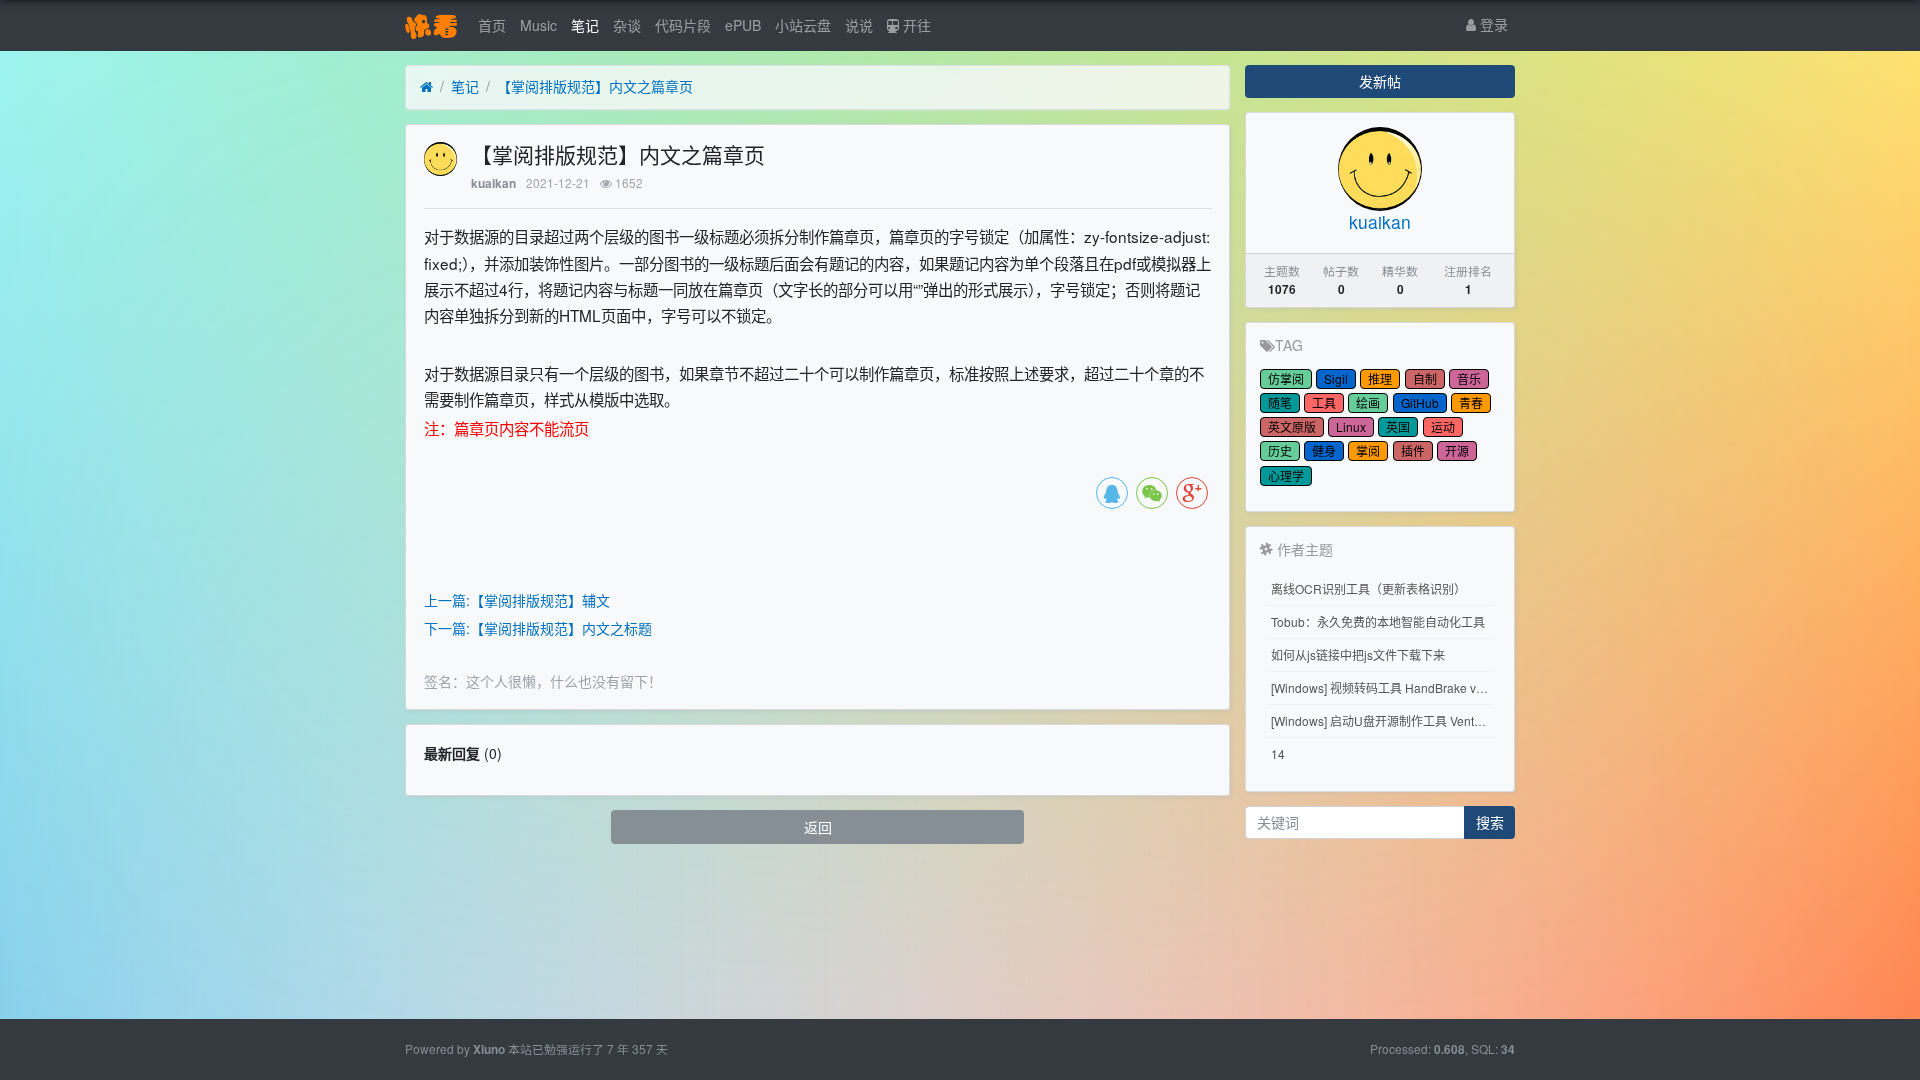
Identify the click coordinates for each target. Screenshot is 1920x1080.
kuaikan (493, 183)
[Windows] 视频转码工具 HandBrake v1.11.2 (1383, 687)
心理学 (1286, 475)
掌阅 (1368, 450)
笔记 (585, 25)
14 (1278, 753)
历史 (1280, 450)
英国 (1398, 426)
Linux (1351, 426)
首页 (492, 25)
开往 (915, 25)
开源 (1457, 450)
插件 (1413, 450)
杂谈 (627, 25)
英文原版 (1292, 426)
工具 (1324, 402)
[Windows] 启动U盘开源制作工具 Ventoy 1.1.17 (1383, 720)
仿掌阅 (1286, 378)
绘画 (1368, 402)
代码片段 (683, 25)
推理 (1380, 378)
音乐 (1469, 378)
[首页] (426, 87)
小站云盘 (803, 25)
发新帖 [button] (1380, 81)
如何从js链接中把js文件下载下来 (1358, 654)
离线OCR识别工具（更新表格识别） (1368, 588)
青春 (1471, 402)
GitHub (1420, 402)
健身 (1324, 450)
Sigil (1336, 378)
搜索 (1490, 822)
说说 (859, 25)
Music (538, 25)
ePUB (743, 25)
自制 (1425, 378)
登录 (1492, 24)
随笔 (1280, 402)
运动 (1443, 426)
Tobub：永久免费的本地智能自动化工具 (1378, 621)
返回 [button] (818, 827)
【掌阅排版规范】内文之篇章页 (595, 86)
